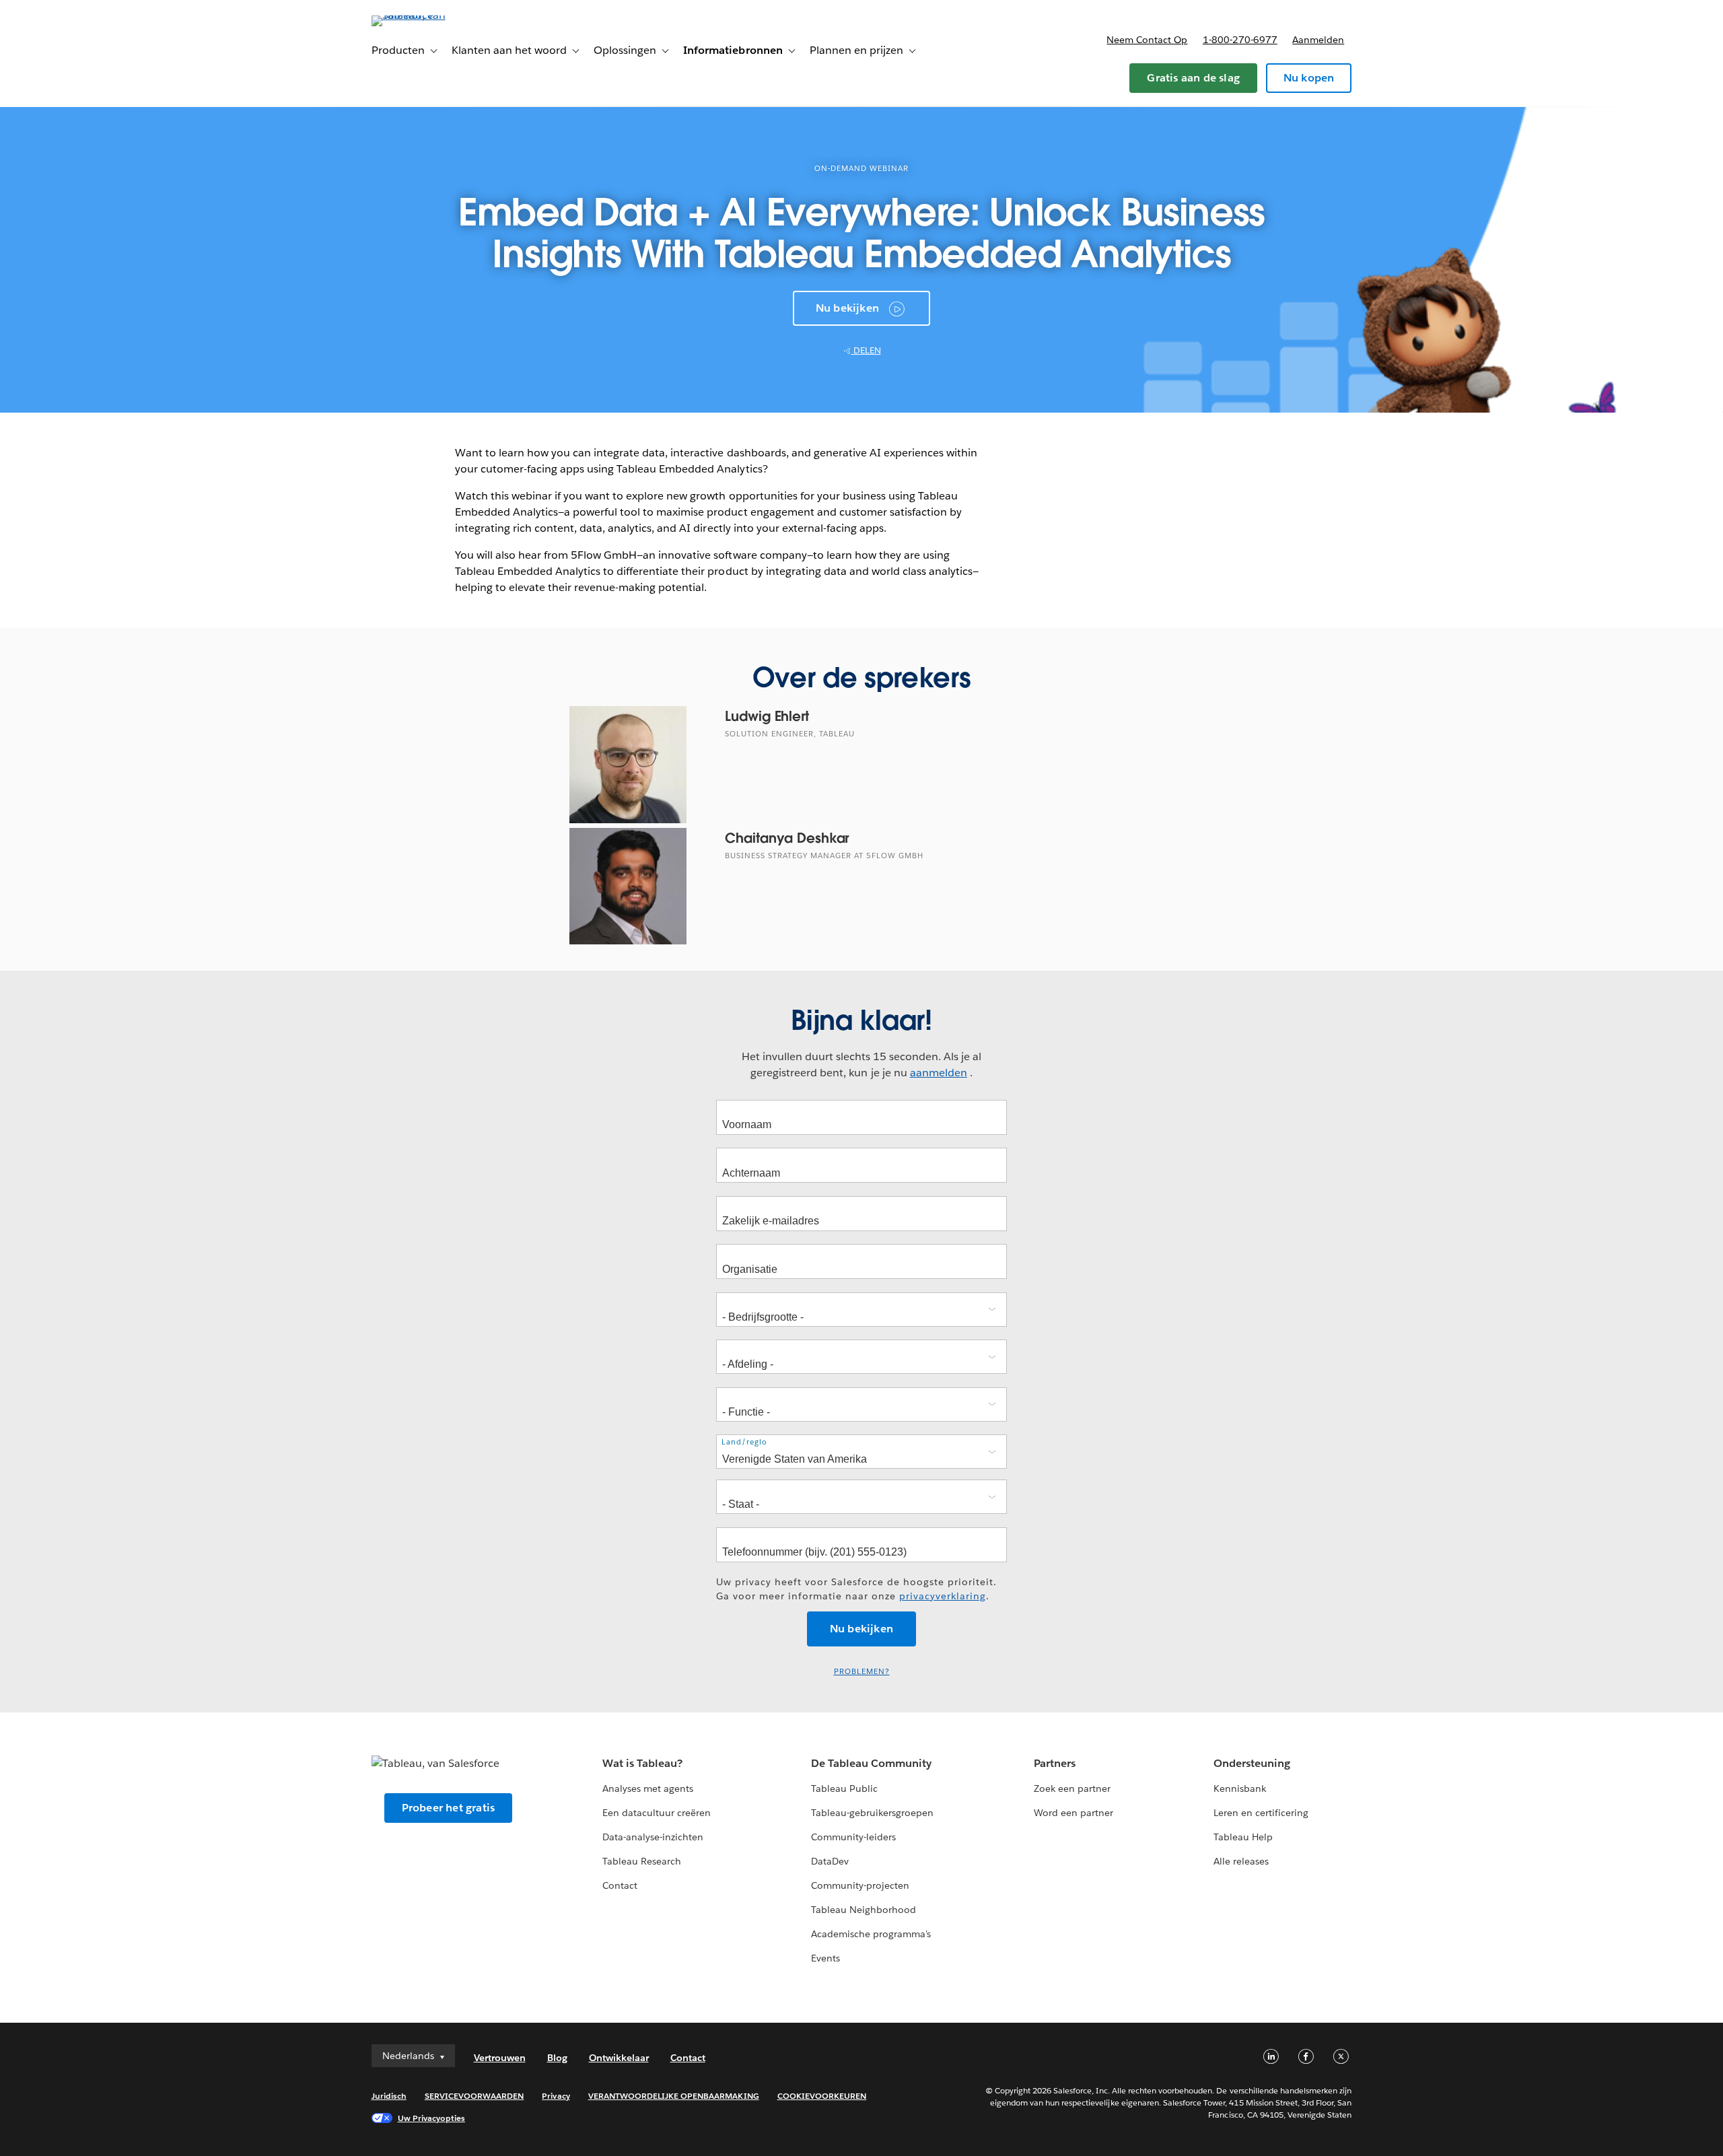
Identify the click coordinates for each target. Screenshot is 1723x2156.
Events (825, 1958)
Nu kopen (1309, 78)
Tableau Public (844, 1788)
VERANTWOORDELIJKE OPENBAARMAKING (674, 2096)
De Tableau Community (871, 1763)
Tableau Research (642, 1861)
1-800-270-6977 (1240, 40)
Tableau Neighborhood (864, 1910)
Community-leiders (853, 1837)
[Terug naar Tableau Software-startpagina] (429, 15)
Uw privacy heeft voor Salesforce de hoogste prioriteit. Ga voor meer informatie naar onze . (856, 1589)
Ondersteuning (1252, 1763)
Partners (1055, 1763)
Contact (620, 1885)
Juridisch (389, 2096)
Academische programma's (871, 1934)
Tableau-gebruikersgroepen (872, 1813)
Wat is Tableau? (642, 1763)
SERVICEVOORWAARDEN (474, 2096)
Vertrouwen (500, 2058)
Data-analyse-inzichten (653, 1837)
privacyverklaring (943, 1596)
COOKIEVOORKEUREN (822, 2096)
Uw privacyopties (431, 2118)
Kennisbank (1240, 1788)
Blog (557, 2058)
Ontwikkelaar (619, 2058)
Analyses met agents (648, 1788)
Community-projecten (860, 1885)
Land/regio (744, 1442)
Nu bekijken (847, 308)
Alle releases (1241, 1861)
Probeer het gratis (449, 1808)
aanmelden (939, 1073)
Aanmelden (1318, 40)
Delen (866, 350)
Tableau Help (1243, 1837)
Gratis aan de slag (1193, 78)
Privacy (556, 2096)
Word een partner (1074, 1813)
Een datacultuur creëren (657, 1813)
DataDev (830, 1861)
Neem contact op (1147, 40)
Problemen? (862, 1672)
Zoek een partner (1072, 1788)
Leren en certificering (1261, 1813)
